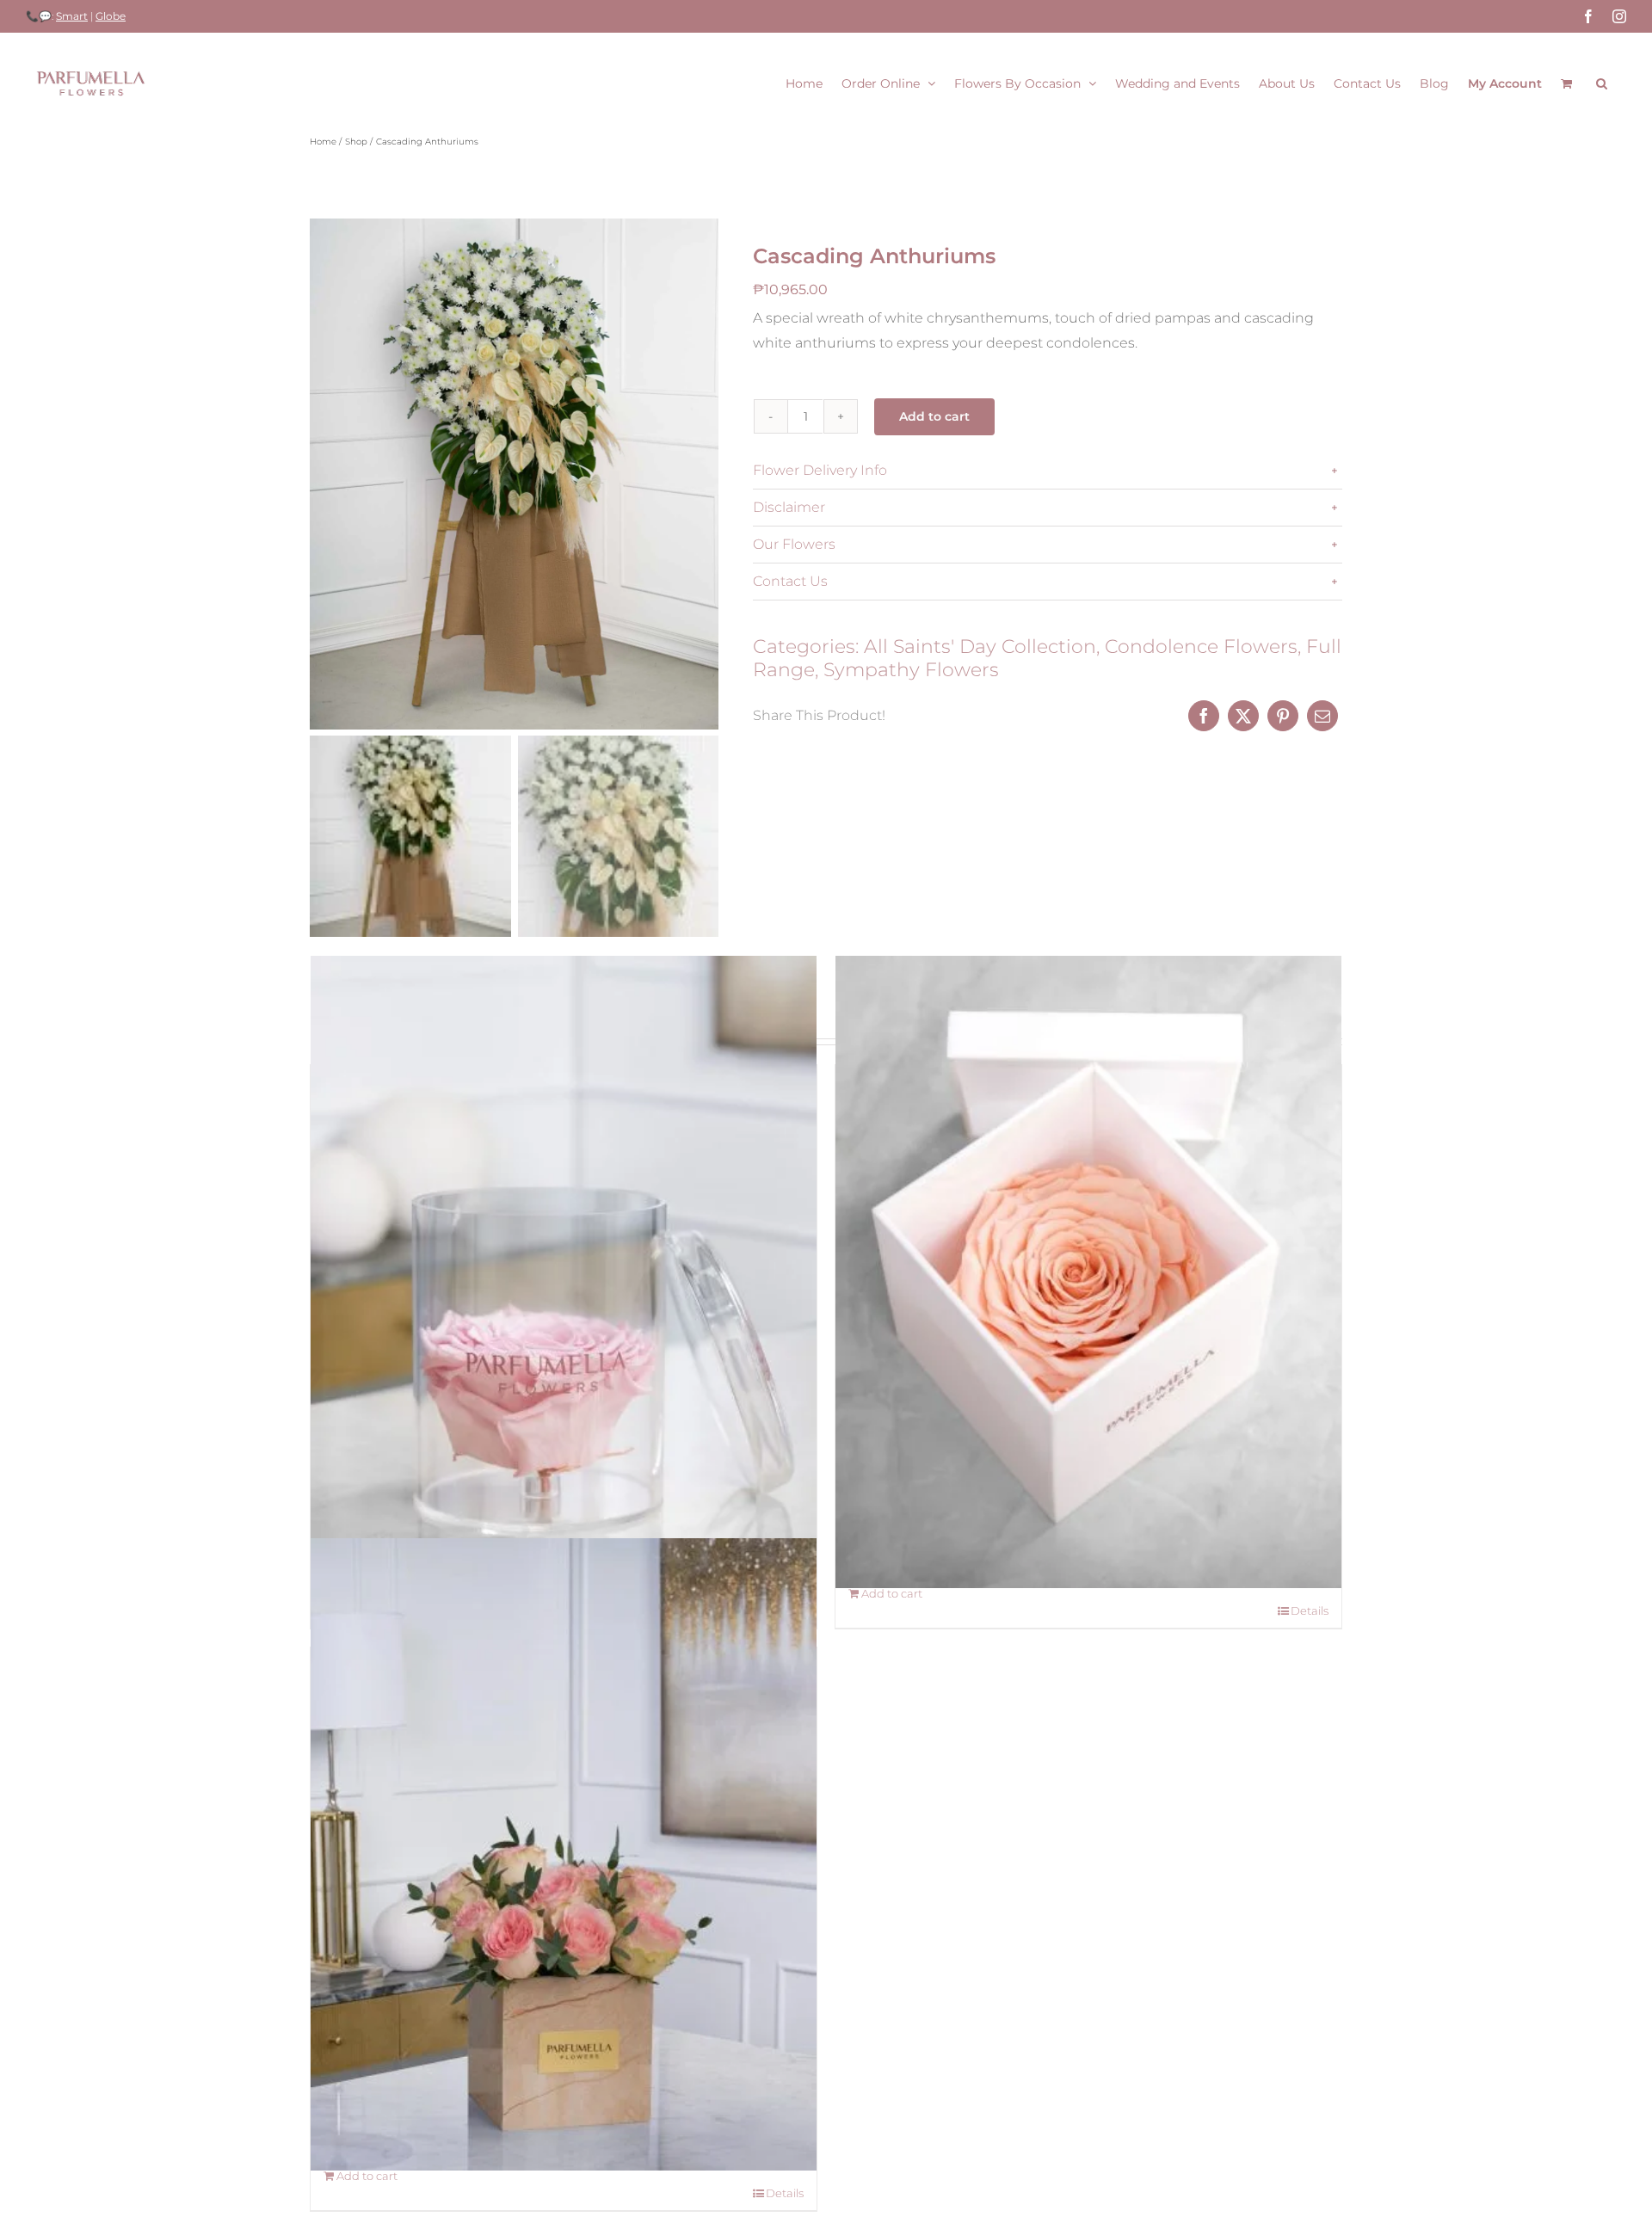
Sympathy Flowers (911, 670)
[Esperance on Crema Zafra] (564, 1854)
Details (1310, 1610)
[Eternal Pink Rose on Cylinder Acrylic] (564, 1272)
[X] (1243, 716)
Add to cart (934, 416)
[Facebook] (1204, 716)
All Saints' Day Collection (980, 647)
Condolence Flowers (1201, 647)
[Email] (1322, 716)
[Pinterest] (1283, 716)
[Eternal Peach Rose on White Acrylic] (1088, 1272)
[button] (1602, 83)
